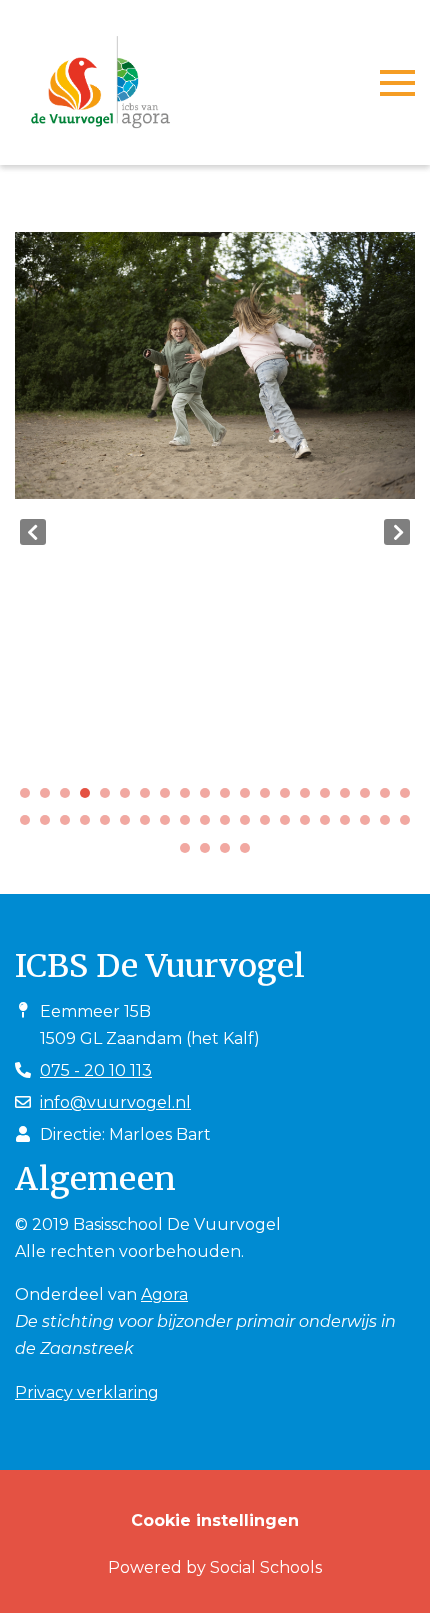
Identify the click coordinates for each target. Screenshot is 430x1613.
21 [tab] (30, 825)
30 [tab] (210, 825)
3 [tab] (70, 798)
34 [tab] (290, 825)
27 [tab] (150, 825)
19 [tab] (390, 798)
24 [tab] (90, 825)
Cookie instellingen (215, 1520)
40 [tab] (410, 825)
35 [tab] (310, 825)
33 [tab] (270, 825)
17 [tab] (350, 798)
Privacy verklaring (87, 1392)
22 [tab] (50, 825)
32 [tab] (250, 825)
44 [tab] (250, 853)
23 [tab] (70, 825)
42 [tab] (210, 853)
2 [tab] (50, 798)
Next (397, 532)
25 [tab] (110, 825)
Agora (164, 1294)
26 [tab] (130, 825)
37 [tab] (350, 825)
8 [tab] (170, 798)
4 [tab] (90, 798)
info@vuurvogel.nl (115, 1102)
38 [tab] (370, 825)
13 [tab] (270, 798)
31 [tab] (230, 825)
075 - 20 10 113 (96, 1070)
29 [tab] (190, 825)
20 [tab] (410, 798)
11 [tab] (230, 798)
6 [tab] (130, 798)
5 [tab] (110, 798)
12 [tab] (250, 798)
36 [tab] (330, 825)
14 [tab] (290, 798)
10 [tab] (210, 798)
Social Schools (266, 1567)
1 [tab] (30, 798)
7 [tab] (150, 798)
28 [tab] (170, 825)
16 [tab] (330, 798)
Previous (33, 532)
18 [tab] (370, 798)
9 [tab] (190, 798)
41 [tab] (190, 853)
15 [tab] (310, 798)
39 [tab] (390, 825)
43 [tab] (230, 853)
